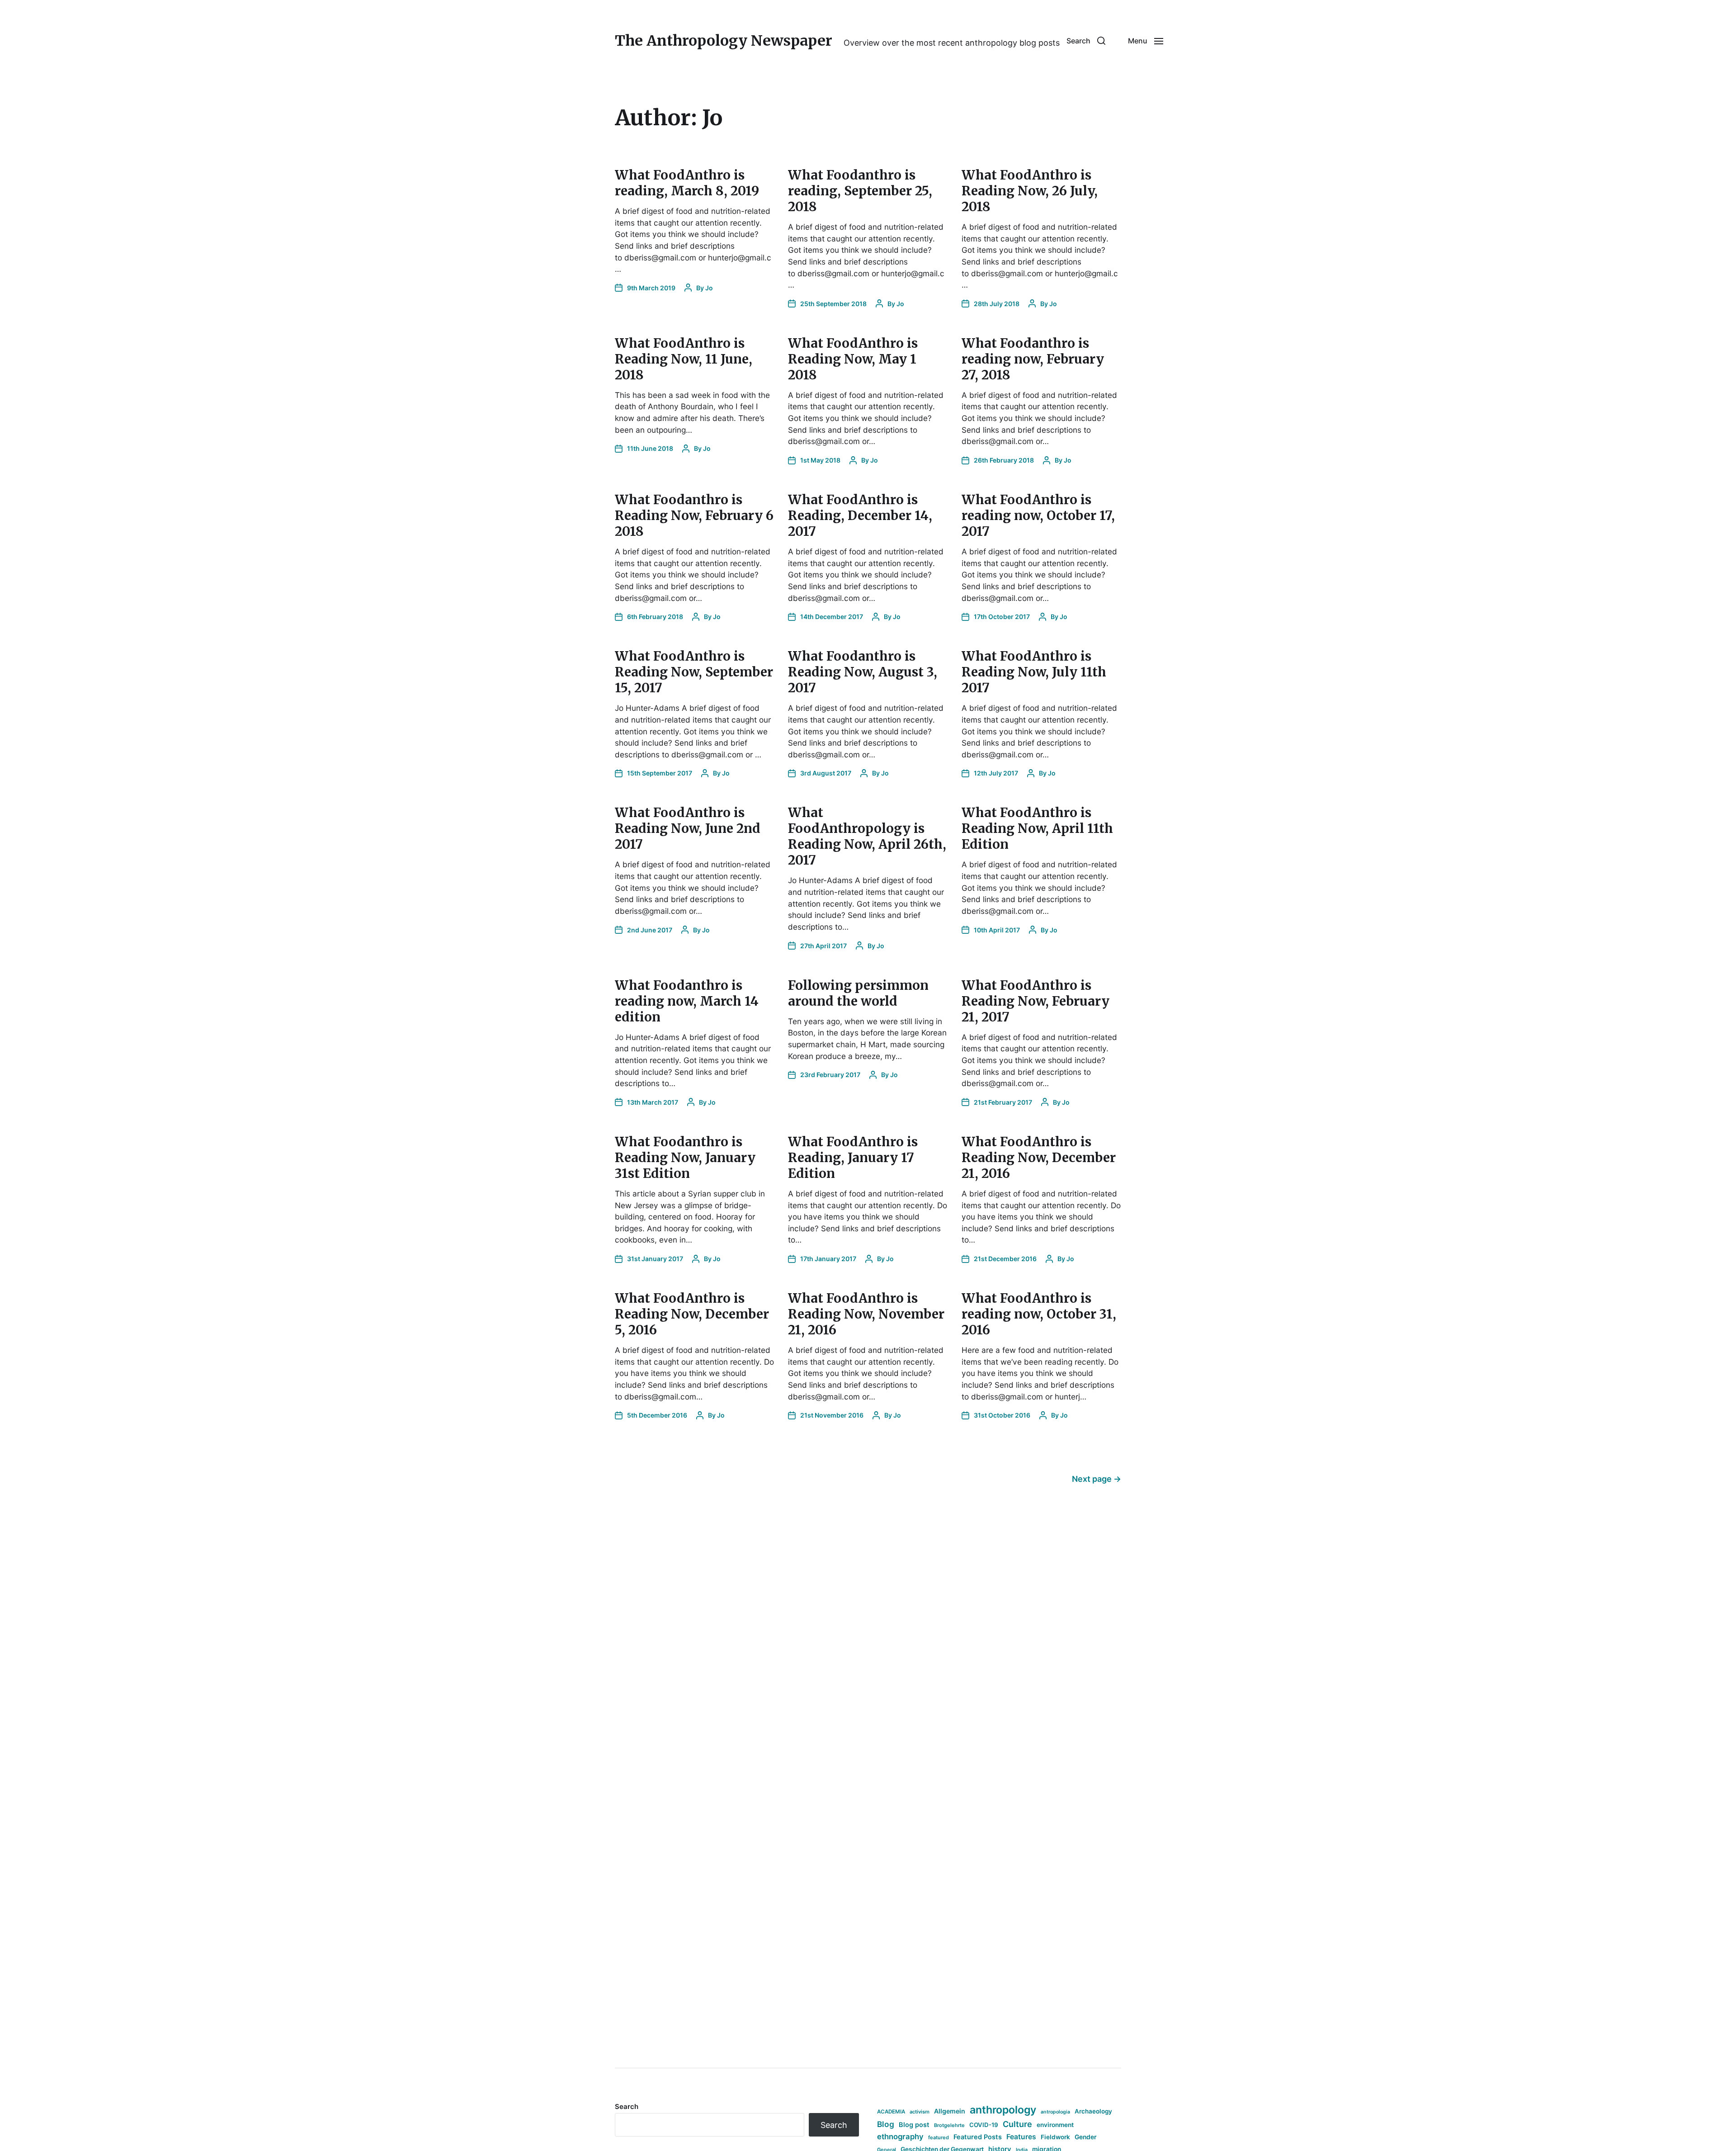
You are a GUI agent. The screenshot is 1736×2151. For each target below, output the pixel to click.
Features (1021, 2137)
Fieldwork (1055, 2137)
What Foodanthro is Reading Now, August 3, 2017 (863, 672)
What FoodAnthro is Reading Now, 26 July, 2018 (1030, 191)
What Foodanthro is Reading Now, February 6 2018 (694, 515)
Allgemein (950, 2111)
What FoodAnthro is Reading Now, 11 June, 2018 (684, 359)
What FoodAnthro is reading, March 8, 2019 (687, 183)
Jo (709, 288)
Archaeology (1093, 2111)
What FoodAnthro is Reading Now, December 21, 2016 (1039, 1158)
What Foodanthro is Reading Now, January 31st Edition (685, 1158)
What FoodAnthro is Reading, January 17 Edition (853, 1158)
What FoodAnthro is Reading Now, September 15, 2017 (694, 672)
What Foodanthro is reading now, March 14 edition (687, 1001)
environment (1055, 2125)
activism (920, 2112)
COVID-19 (984, 2125)
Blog (886, 2124)
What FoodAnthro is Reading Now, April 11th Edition (1037, 828)
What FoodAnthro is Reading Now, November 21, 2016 (866, 1314)
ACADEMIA (891, 2112)
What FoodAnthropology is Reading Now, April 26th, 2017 (867, 836)
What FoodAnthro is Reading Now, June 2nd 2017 (688, 828)
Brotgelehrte (949, 2125)
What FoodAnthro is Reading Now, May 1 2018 (853, 359)
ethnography (900, 2137)
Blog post (914, 2125)
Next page (1097, 1479)
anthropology (1003, 2110)
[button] (1086, 41)
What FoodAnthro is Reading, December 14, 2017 (860, 515)
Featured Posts (978, 2137)
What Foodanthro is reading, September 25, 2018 (860, 191)
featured (939, 2137)
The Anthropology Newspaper (724, 41)
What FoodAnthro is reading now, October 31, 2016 (1039, 1314)
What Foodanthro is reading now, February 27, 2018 (1033, 359)
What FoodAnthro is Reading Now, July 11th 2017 (1034, 672)
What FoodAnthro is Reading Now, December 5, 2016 (692, 1314)
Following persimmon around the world (858, 993)
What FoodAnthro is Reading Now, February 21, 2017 (1035, 1001)
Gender (1086, 2137)
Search (627, 2106)
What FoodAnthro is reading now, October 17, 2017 (1038, 515)
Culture (1017, 2124)
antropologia (1055, 2112)
